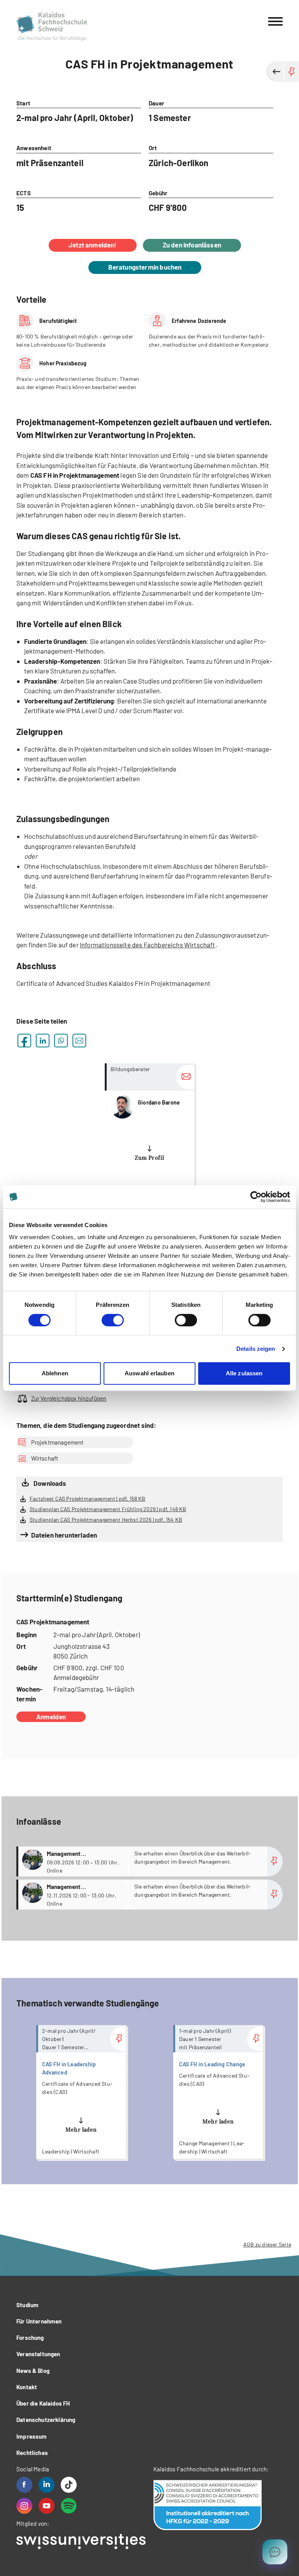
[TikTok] (69, 2485)
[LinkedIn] (47, 2485)
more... (149, 1130)
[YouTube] (47, 2506)
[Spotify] (69, 2506)
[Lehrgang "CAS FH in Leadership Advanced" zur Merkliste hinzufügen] (118, 2039)
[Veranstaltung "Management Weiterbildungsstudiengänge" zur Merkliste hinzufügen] (275, 1861)
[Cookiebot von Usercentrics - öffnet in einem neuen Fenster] (256, 1197)
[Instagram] (24, 2506)
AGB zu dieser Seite (267, 2244)
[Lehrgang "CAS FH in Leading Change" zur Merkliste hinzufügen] (255, 2039)
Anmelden (51, 1717)
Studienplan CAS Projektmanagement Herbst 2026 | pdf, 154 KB (106, 1519)
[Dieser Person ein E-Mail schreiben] (185, 1077)
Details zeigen (256, 1349)
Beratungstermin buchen (145, 267)
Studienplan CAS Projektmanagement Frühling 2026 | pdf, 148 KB (108, 1509)
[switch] (113, 1320)
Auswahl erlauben (149, 1373)
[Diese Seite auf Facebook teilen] (24, 1041)
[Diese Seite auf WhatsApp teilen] (61, 1041)
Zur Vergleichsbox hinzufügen (69, 1398)
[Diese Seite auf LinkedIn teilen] (43, 1041)
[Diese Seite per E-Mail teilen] (79, 1041)
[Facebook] (24, 2485)
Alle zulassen (244, 1373)
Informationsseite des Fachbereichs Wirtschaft (148, 945)
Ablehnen (55, 1373)
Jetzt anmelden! (93, 245)
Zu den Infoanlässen (192, 245)
